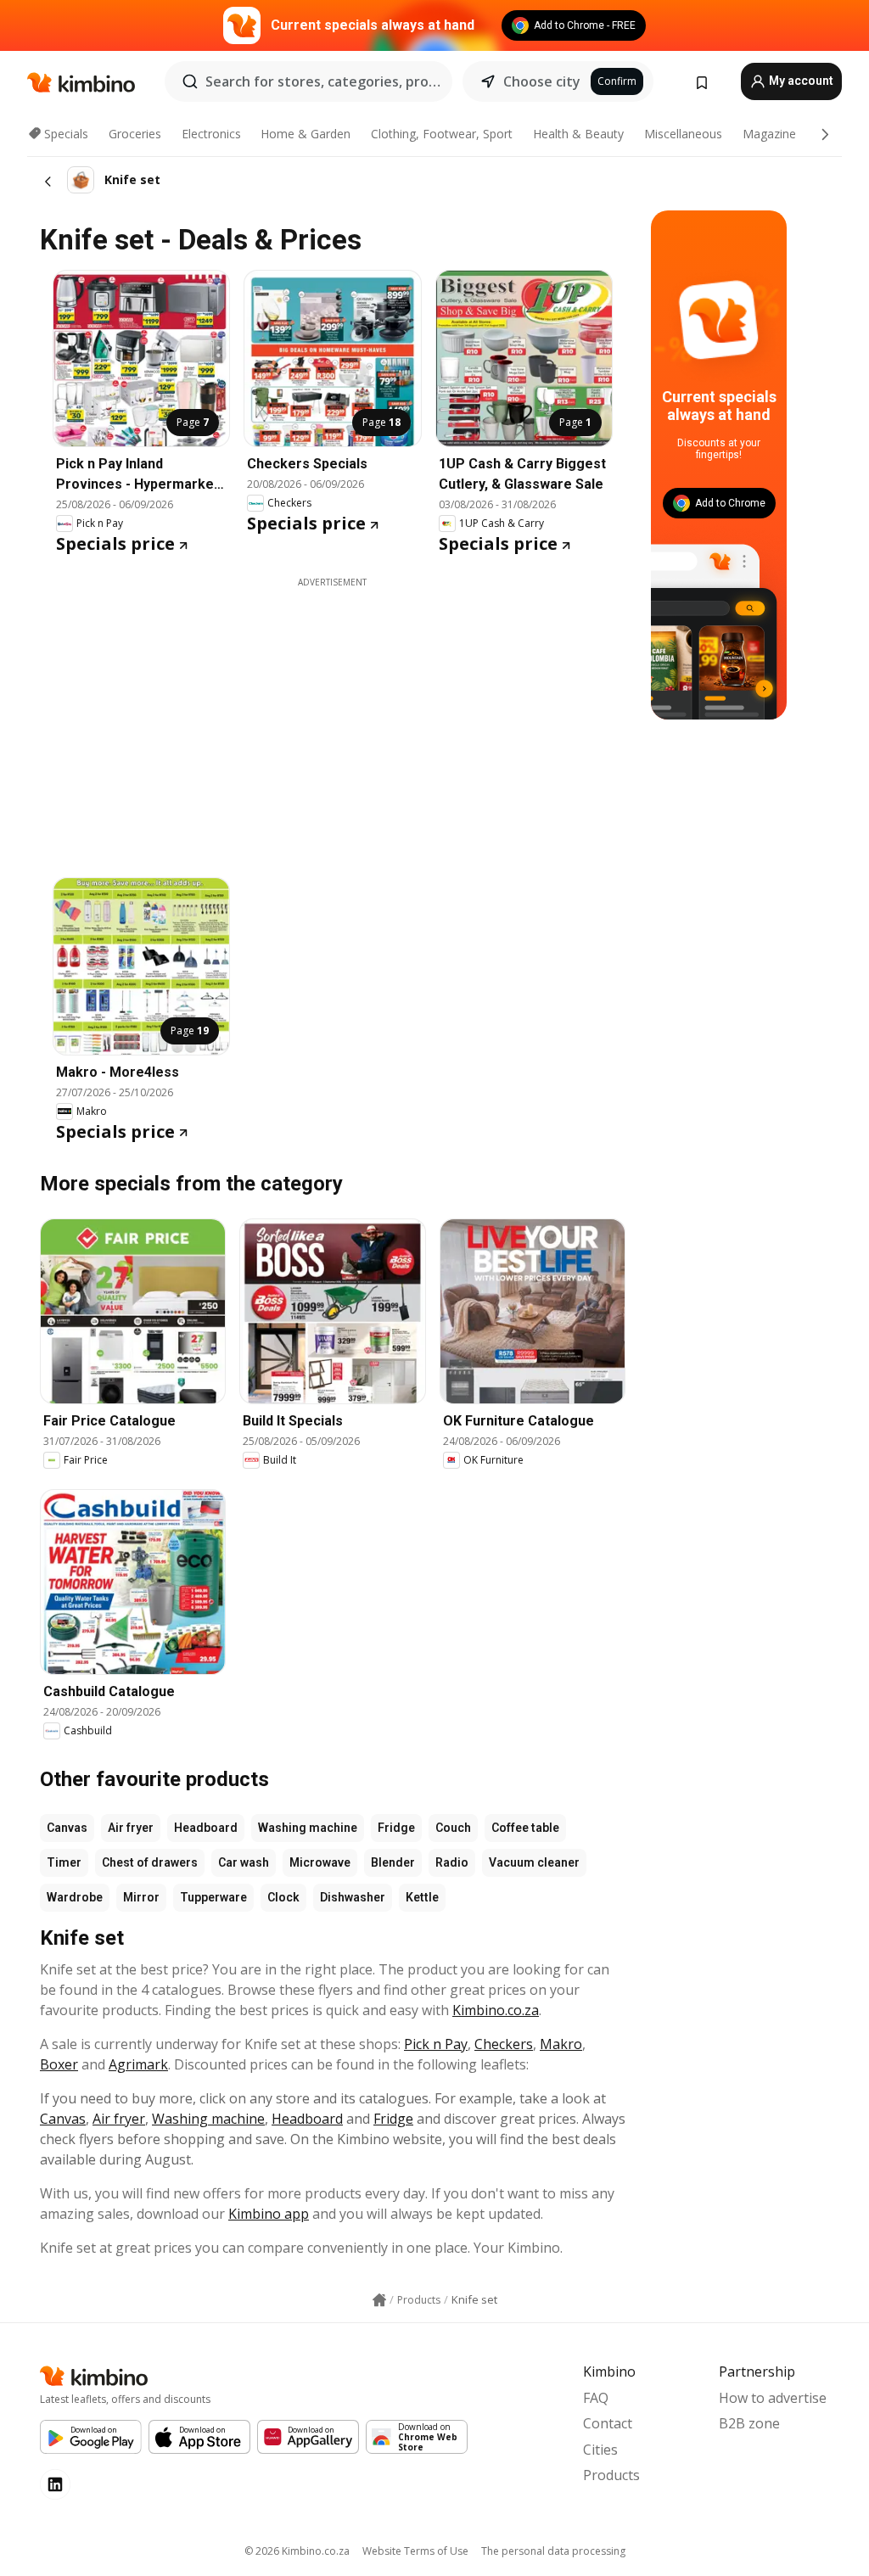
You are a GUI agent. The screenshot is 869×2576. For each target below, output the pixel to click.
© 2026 (297, 2551)
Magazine (769, 134)
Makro (561, 2044)
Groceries (135, 134)
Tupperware (213, 1897)
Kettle (422, 1897)
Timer (64, 1862)
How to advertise (773, 2398)
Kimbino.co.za (496, 2010)
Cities (600, 2450)
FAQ (596, 2398)
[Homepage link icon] (379, 2300)
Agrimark (138, 2064)
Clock (283, 1897)
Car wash (244, 1862)
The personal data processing (553, 2551)
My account (800, 81)
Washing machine (308, 1828)
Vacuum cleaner (534, 1862)
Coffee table (525, 1828)
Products (611, 2475)
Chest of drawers (150, 1862)
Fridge (396, 1828)
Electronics (211, 134)
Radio (452, 1862)
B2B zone (749, 2423)
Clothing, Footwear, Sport (442, 134)
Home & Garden (306, 134)
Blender (393, 1862)
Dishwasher (353, 1897)
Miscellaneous (683, 134)
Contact (608, 2423)
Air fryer (131, 1828)
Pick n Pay (436, 2044)
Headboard (206, 1828)
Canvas (67, 1828)
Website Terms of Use (415, 2551)
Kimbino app (269, 2214)
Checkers (504, 2044)
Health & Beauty (578, 134)
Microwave (320, 1862)
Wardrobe (75, 1897)
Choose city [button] (542, 81)
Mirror (141, 1897)
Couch (453, 1828)
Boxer (59, 2064)
